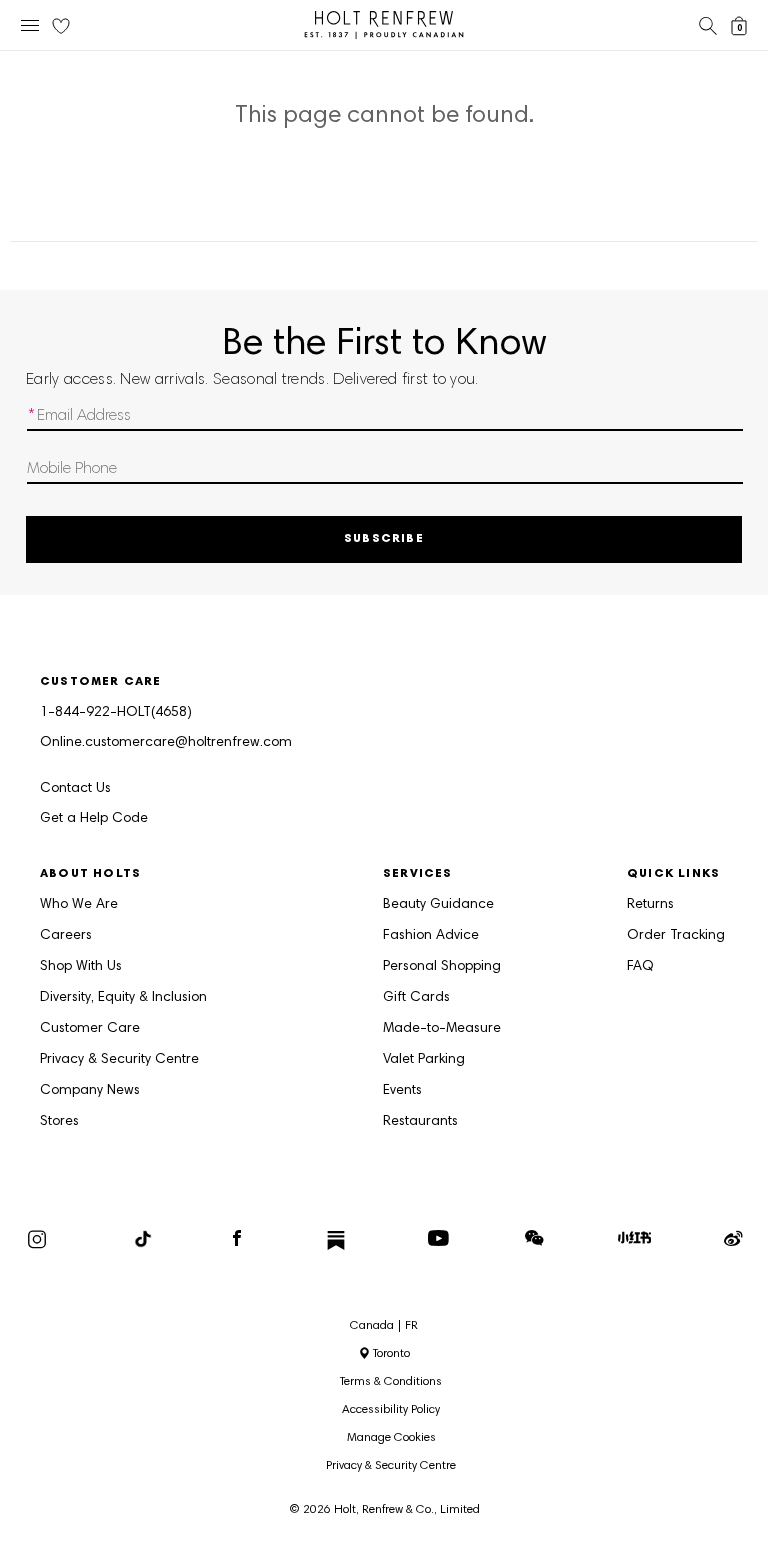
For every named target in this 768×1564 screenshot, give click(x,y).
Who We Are (79, 905)
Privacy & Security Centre (119, 1060)
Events (402, 1091)
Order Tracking (676, 936)
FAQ (640, 967)
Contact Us (75, 789)
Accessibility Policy (391, 1410)
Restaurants (420, 1122)
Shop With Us (81, 967)
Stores (59, 1122)
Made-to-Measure (442, 1029)
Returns (650, 905)
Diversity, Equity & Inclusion (123, 998)
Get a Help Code (94, 819)
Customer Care (90, 1029)
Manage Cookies (391, 1438)
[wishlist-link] (61, 27)
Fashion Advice (431, 936)
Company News (90, 1091)
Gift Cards (416, 998)
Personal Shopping (442, 967)
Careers (66, 936)
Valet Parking (424, 1060)
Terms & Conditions (391, 1382)
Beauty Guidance (438, 905)
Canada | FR (384, 1326)
